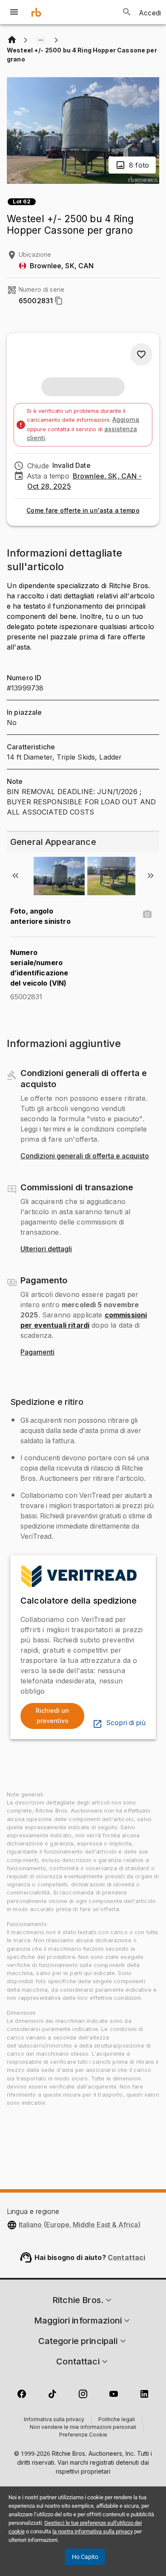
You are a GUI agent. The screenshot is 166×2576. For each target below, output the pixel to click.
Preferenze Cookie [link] (83, 2435)
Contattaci (127, 2257)
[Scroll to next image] (151, 876)
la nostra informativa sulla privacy (93, 2531)
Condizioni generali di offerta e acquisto (85, 1156)
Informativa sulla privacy (54, 2420)
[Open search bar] (127, 12)
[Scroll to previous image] (15, 876)
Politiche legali (117, 2420)
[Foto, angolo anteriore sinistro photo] (147, 914)
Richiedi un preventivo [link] (52, 1716)
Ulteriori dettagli (46, 1249)
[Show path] (41, 40)
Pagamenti (37, 1352)
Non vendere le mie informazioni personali (83, 2428)
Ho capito (85, 2557)
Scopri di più (126, 1723)
